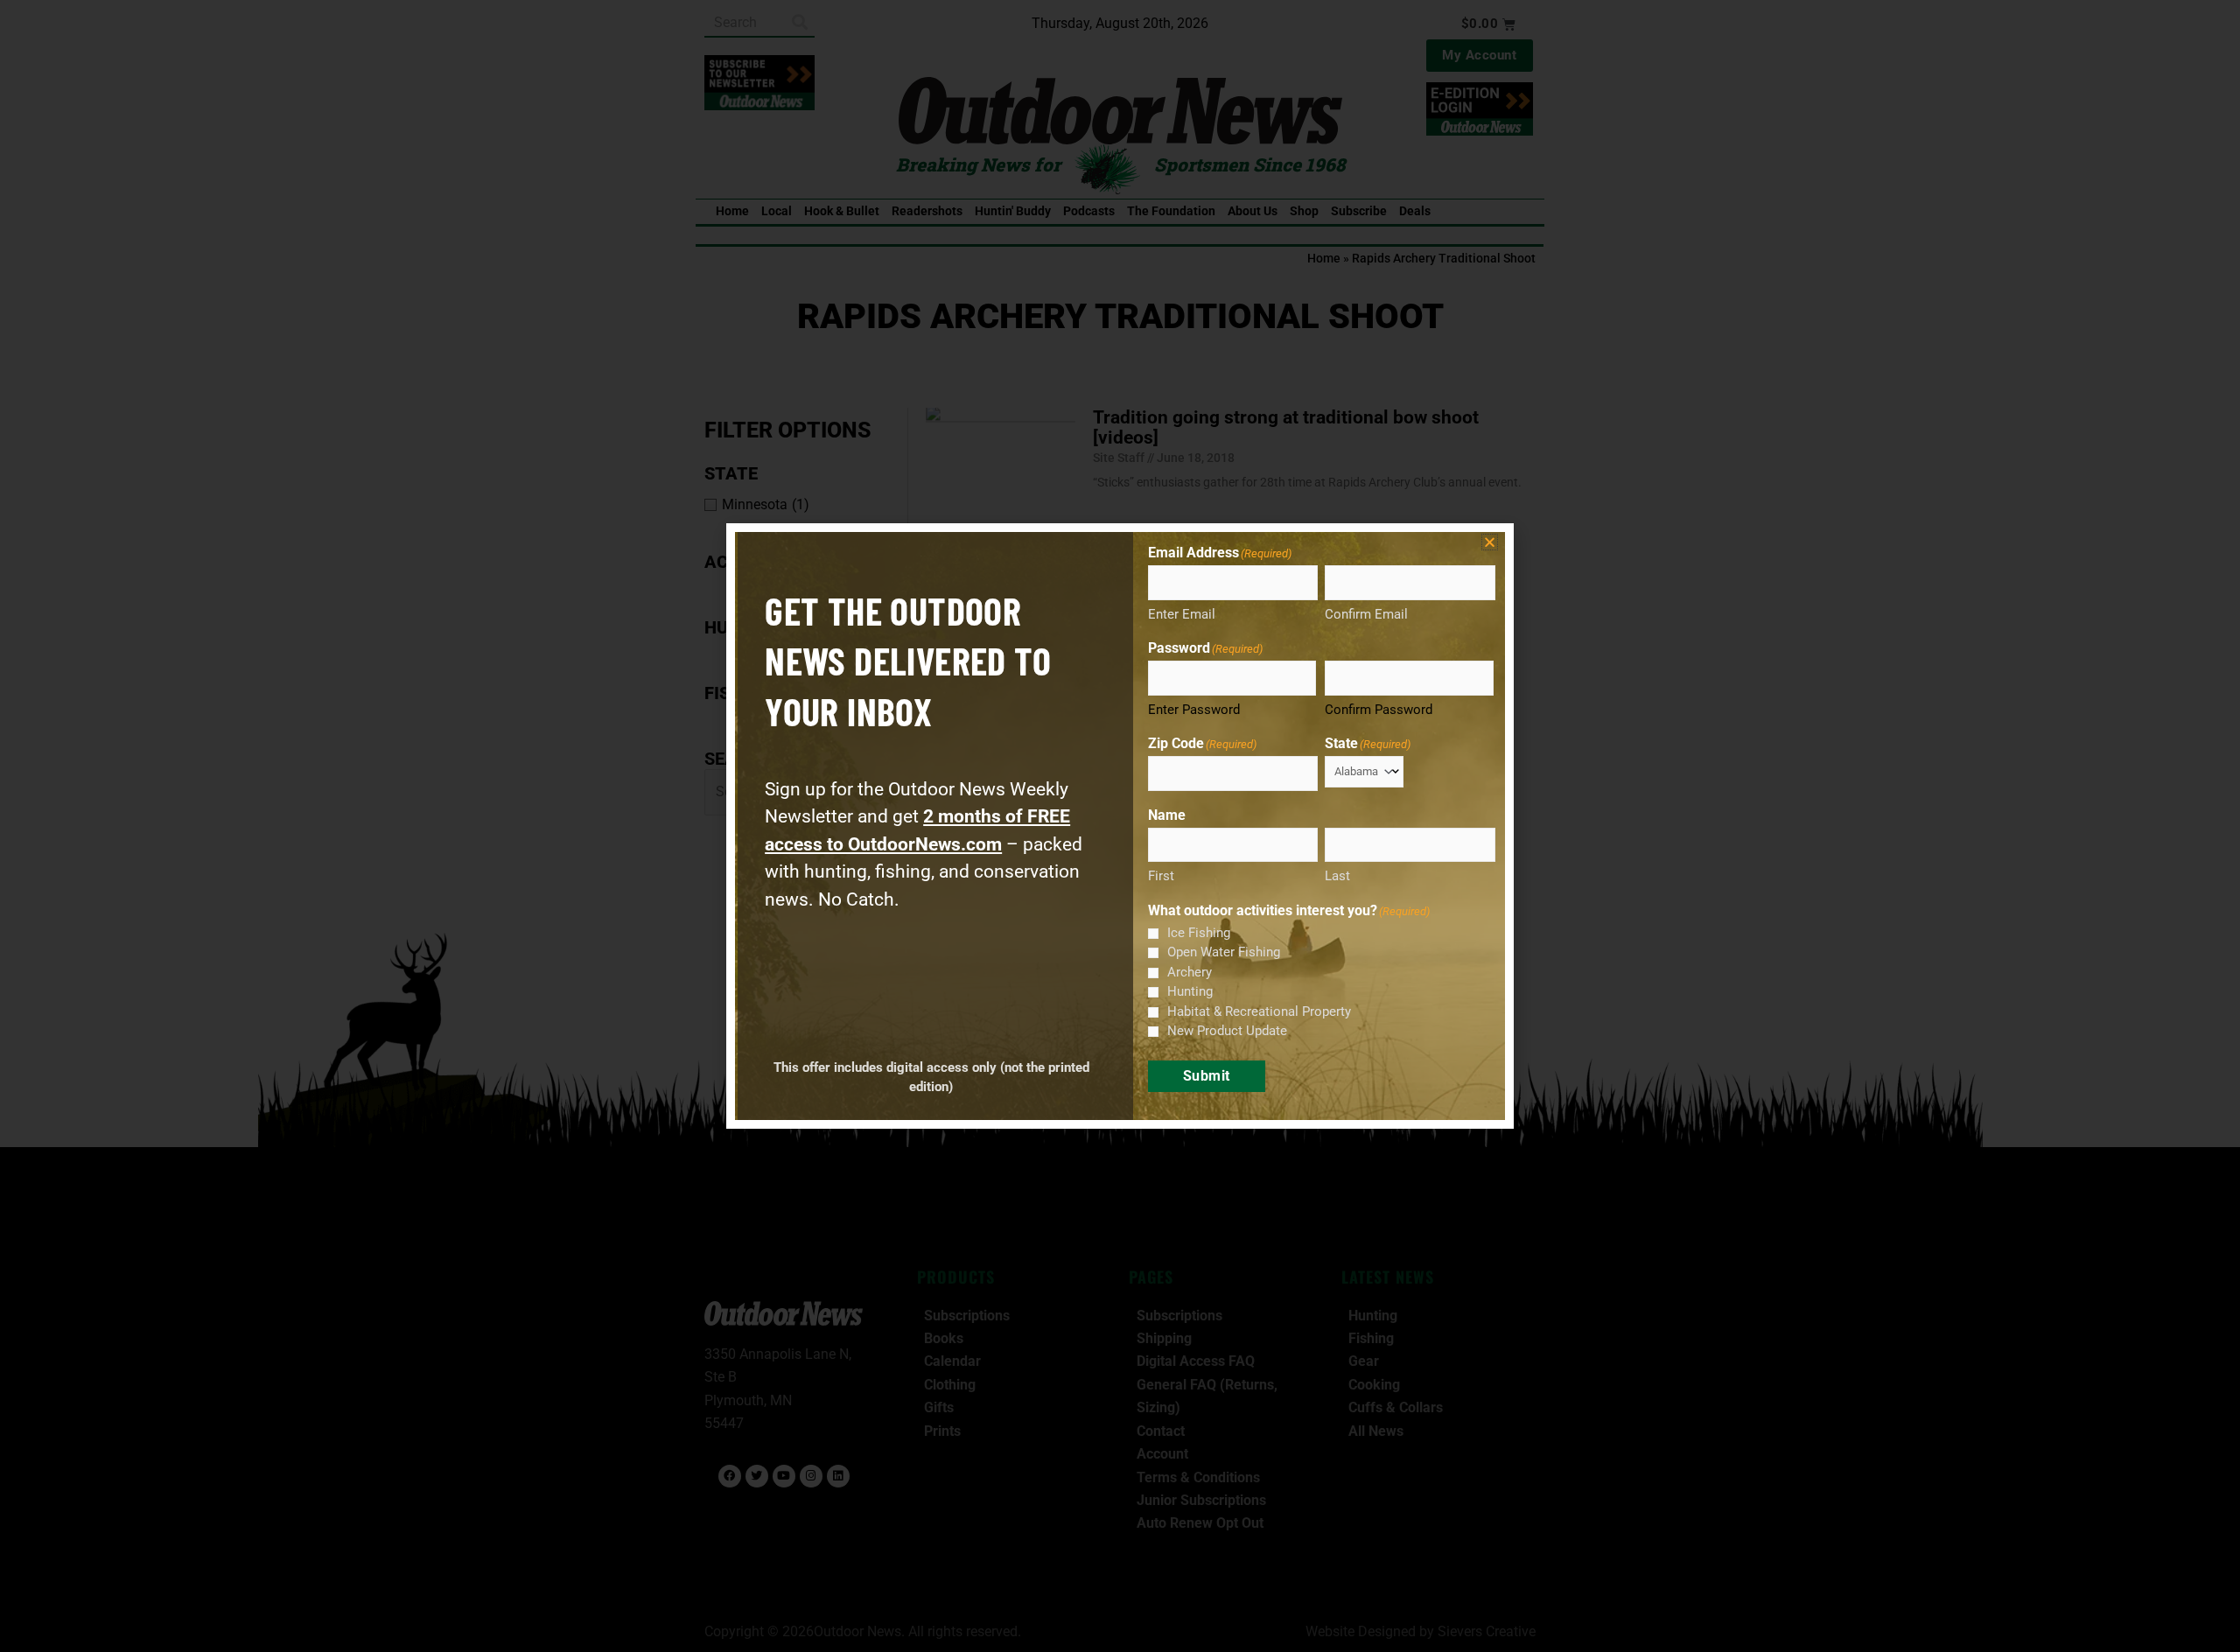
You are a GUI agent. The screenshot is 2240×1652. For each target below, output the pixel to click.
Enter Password (1194, 710)
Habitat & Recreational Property (1259, 1011)
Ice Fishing (1199, 933)
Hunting (1190, 991)
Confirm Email (1366, 614)
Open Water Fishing (1224, 952)
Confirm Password (1379, 710)
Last (1337, 876)
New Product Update (1227, 1031)
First (1161, 876)
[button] (1490, 542)
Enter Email (1182, 614)
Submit (1207, 1076)
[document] (1120, 826)
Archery (1190, 972)
